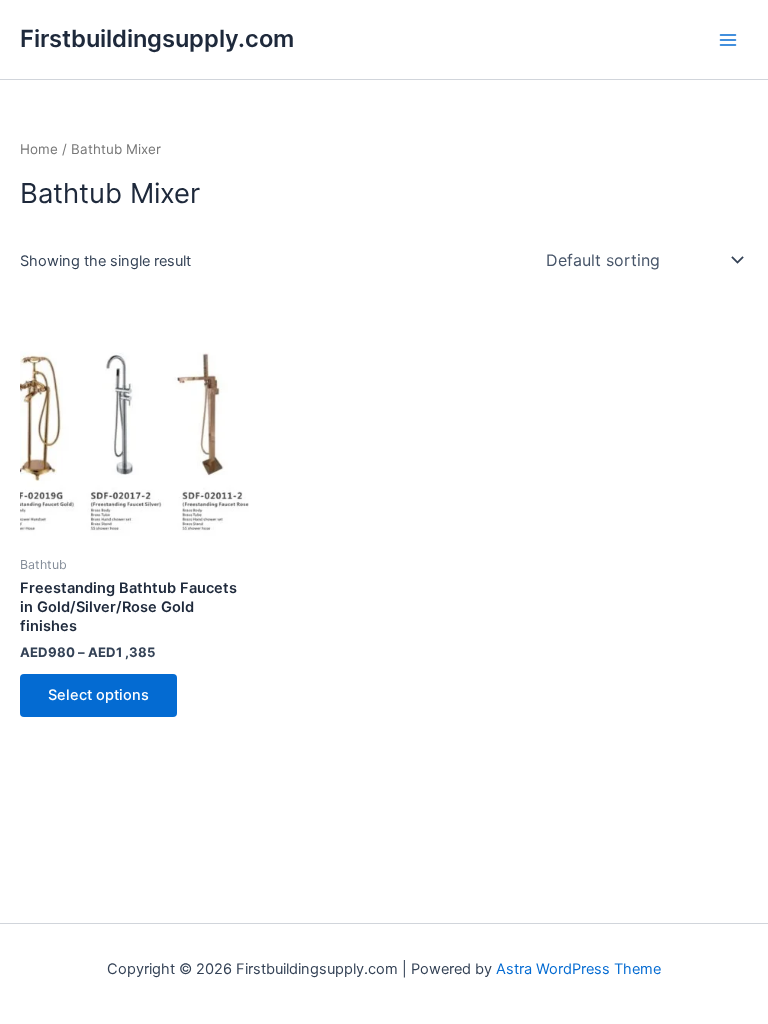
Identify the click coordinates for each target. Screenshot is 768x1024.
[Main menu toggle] (728, 39)
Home (39, 149)
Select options (98, 695)
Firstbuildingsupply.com (157, 38)
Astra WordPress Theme (578, 969)
